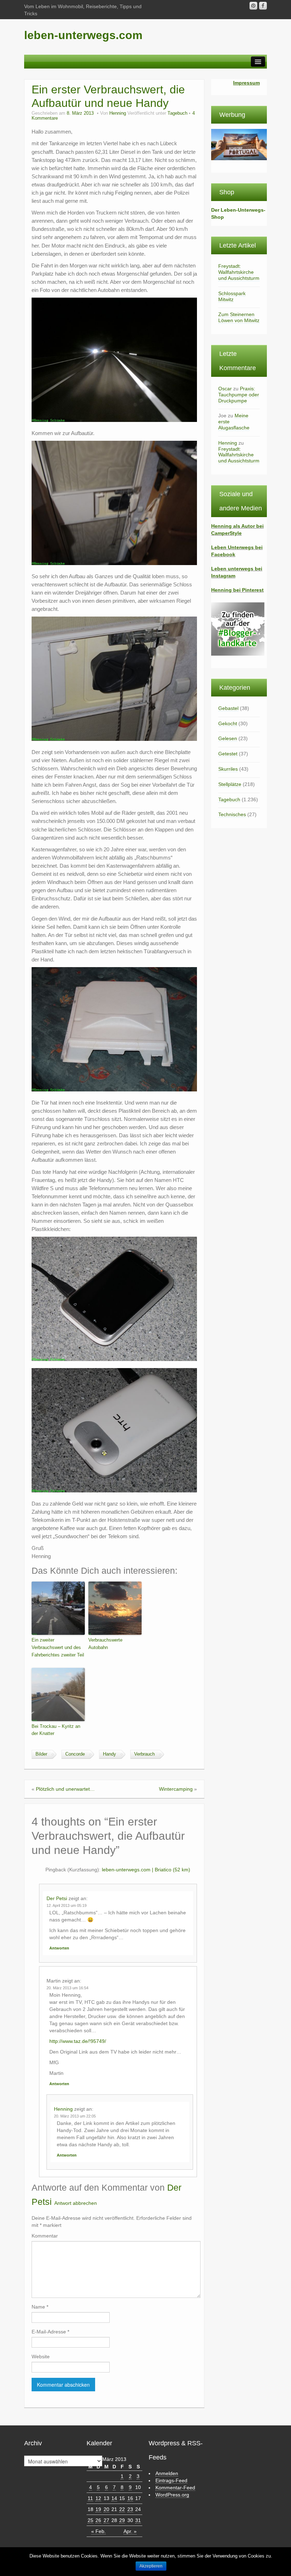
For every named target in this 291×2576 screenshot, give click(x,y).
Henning (118, 113)
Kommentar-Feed (175, 2488)
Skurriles (228, 769)
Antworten (59, 1948)
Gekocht (228, 723)
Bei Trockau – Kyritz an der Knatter (56, 1730)
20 (106, 2509)
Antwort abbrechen (76, 2203)
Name (40, 2307)
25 (90, 2520)
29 (122, 2520)
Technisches (232, 814)
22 (122, 2509)
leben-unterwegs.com (83, 35)
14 (114, 2498)
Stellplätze (230, 784)
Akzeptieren (151, 2566)
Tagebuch (177, 113)
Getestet (228, 754)
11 (90, 2498)
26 (98, 2520)
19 (98, 2509)
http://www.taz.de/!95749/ (78, 2041)
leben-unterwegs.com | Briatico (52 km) (146, 1870)
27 (106, 2520)
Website (41, 2357)
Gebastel (228, 708)
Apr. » (130, 2531)
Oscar (225, 389)
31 (138, 2520)
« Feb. (98, 2531)
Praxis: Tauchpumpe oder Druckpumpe (239, 395)
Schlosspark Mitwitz (232, 296)
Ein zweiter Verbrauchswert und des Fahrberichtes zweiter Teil (58, 1647)
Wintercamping (176, 1789)
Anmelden (167, 2473)
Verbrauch (144, 1754)
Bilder (41, 1754)
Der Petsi (57, 1898)
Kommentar (45, 2236)
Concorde (75, 1754)
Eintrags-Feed (171, 2480)
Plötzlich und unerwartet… (65, 1789)
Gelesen (228, 738)
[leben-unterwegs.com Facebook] (263, 6)
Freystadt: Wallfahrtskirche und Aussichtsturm (239, 272)
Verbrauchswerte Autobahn (105, 1644)
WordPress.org (172, 2495)
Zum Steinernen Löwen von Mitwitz (239, 317)
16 (130, 2498)
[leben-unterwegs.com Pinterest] (253, 6)
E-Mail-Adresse (50, 2332)
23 (130, 2509)
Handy (109, 1754)
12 (98, 2498)
